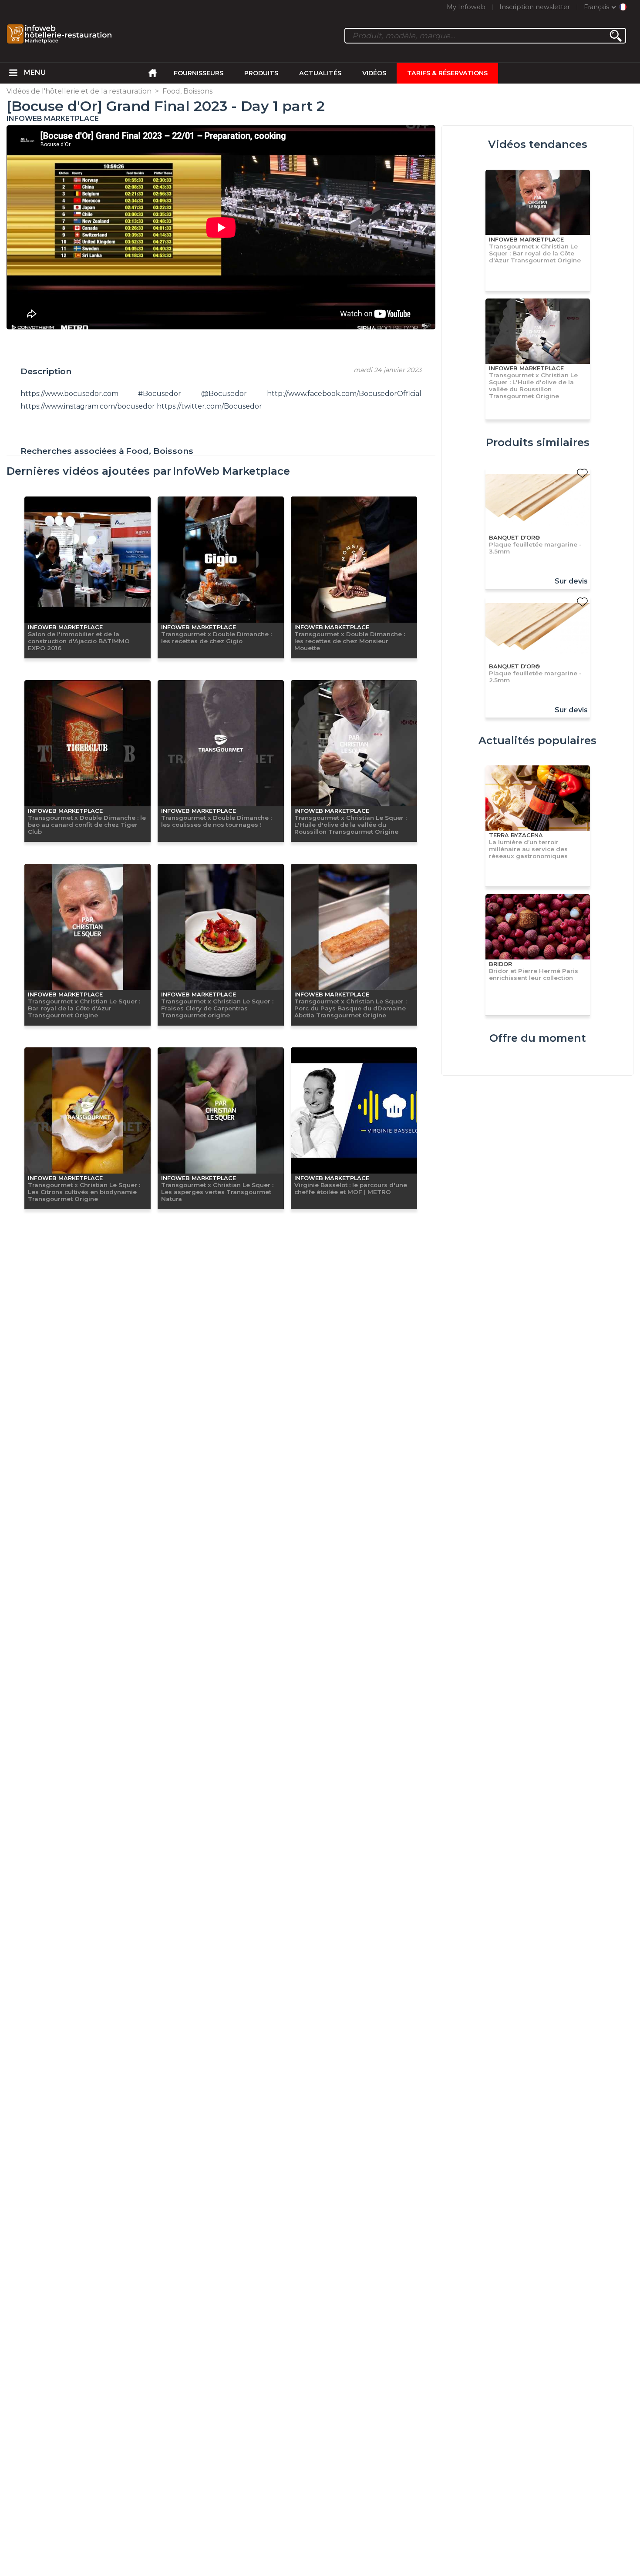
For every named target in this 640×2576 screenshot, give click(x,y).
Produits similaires (538, 442)
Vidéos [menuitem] (374, 73)
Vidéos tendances (538, 144)
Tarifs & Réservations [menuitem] (447, 73)
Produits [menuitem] (261, 73)
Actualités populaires (537, 740)
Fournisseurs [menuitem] (199, 73)
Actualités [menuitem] (320, 73)
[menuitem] (13, 73)
